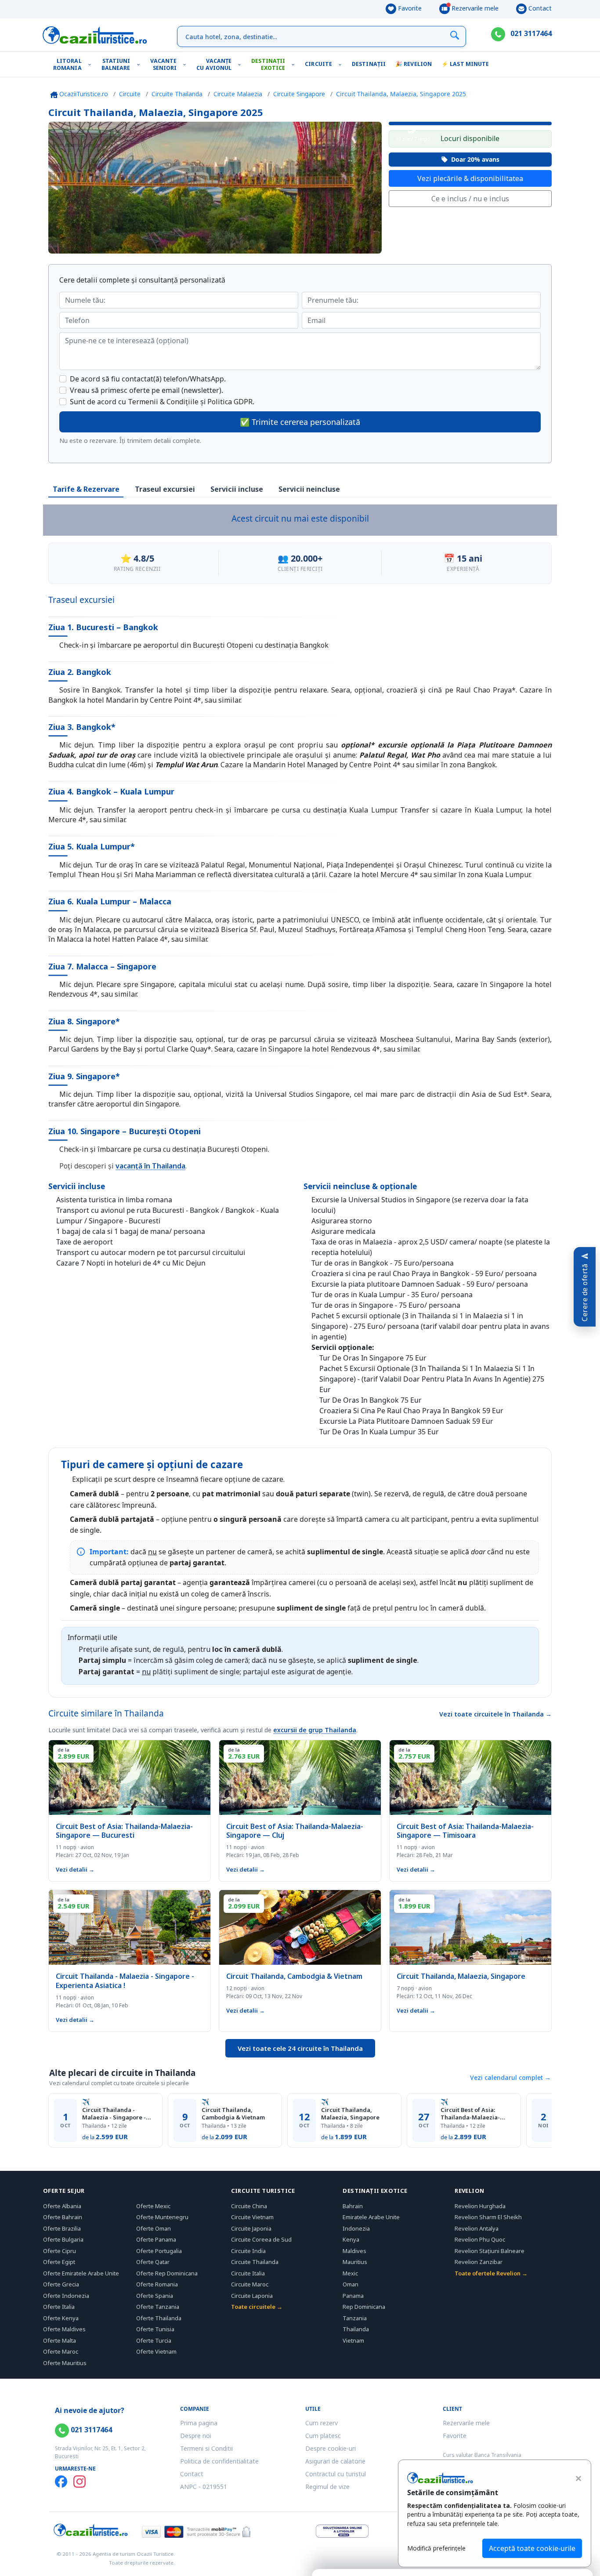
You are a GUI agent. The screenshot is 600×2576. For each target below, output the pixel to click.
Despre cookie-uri (331, 2448)
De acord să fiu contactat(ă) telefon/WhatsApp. (148, 379)
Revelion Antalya (477, 2228)
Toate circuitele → (257, 2307)
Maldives (354, 2251)
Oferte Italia (59, 2307)
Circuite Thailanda (255, 2262)
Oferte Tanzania (158, 2307)
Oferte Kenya (61, 2318)
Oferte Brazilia (62, 2228)
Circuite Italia (248, 2273)
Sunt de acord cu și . (162, 402)
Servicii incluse (237, 489)
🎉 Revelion (414, 64)
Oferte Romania (157, 2284)
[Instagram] (80, 2482)
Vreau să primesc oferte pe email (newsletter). (146, 390)
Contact (539, 8)
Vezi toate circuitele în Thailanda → (495, 1714)
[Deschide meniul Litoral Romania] (92, 64)
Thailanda (356, 2329)
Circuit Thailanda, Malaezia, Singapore (350, 2114)
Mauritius (355, 2262)
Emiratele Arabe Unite (371, 2217)
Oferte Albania (62, 2206)
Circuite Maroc (250, 2284)
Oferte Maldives (64, 2329)
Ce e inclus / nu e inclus (470, 199)
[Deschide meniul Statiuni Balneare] (140, 64)
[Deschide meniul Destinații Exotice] (295, 64)
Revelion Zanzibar (479, 2262)
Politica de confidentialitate (219, 2461)
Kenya (351, 2239)
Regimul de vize (327, 2487)
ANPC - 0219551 (204, 2487)
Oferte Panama (156, 2239)
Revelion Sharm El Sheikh (488, 2217)
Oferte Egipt (59, 2262)
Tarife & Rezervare (86, 489)
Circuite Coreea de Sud (261, 2239)
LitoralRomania (67, 64)
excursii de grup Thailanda (315, 1730)
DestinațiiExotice (268, 64)
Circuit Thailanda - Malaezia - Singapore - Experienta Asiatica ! (114, 2114)
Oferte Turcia (154, 2340)
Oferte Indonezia (66, 2296)
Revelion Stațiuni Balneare (490, 2251)
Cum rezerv (322, 2423)
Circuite (318, 64)
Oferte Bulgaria (63, 2239)
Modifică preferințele (436, 2548)
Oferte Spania (155, 2296)
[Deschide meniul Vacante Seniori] (186, 64)
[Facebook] (61, 2482)
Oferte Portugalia (159, 2251)
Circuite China (249, 2206)
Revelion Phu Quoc (480, 2239)
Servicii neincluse (309, 489)
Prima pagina (199, 2423)
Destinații (369, 64)
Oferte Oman (154, 2228)
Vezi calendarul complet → (510, 2077)
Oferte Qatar (153, 2262)
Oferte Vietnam (156, 2351)
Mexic (350, 2273)
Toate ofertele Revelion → (491, 2273)
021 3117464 (530, 33)
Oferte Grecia (61, 2284)
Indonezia (356, 2228)
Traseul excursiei (165, 489)
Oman (351, 2284)
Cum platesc (323, 2436)
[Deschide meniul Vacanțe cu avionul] (241, 64)
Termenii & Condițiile (163, 402)
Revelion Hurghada (480, 2206)
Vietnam (353, 2340)
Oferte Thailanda (159, 2318)
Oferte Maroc (61, 2351)
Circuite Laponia (252, 2296)
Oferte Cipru (60, 2251)
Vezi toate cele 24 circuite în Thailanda (300, 2048)
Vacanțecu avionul (214, 64)
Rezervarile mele (474, 8)
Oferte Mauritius (65, 2363)
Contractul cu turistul (336, 2474)
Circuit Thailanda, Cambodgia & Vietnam (233, 2114)
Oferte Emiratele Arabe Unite (81, 2273)
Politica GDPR (230, 402)
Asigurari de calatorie (335, 2461)
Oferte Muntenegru (162, 2217)
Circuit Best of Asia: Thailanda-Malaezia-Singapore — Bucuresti (473, 2114)
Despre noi (196, 2436)
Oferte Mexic (153, 2206)
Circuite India (248, 2251)
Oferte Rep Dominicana (167, 2273)
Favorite (409, 8)
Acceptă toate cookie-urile (532, 2548)
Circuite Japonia (251, 2228)
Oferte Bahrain (63, 2217)
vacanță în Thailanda (150, 1166)
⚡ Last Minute (465, 64)
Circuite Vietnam (252, 2217)
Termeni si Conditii (206, 2448)
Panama (353, 2296)
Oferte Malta (60, 2340)
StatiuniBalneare (116, 64)
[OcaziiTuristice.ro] (95, 35)
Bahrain (353, 2206)
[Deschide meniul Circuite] (342, 64)
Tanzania (355, 2318)
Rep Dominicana (364, 2307)
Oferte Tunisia (155, 2329)
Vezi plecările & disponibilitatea (470, 178)
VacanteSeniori (164, 64)
